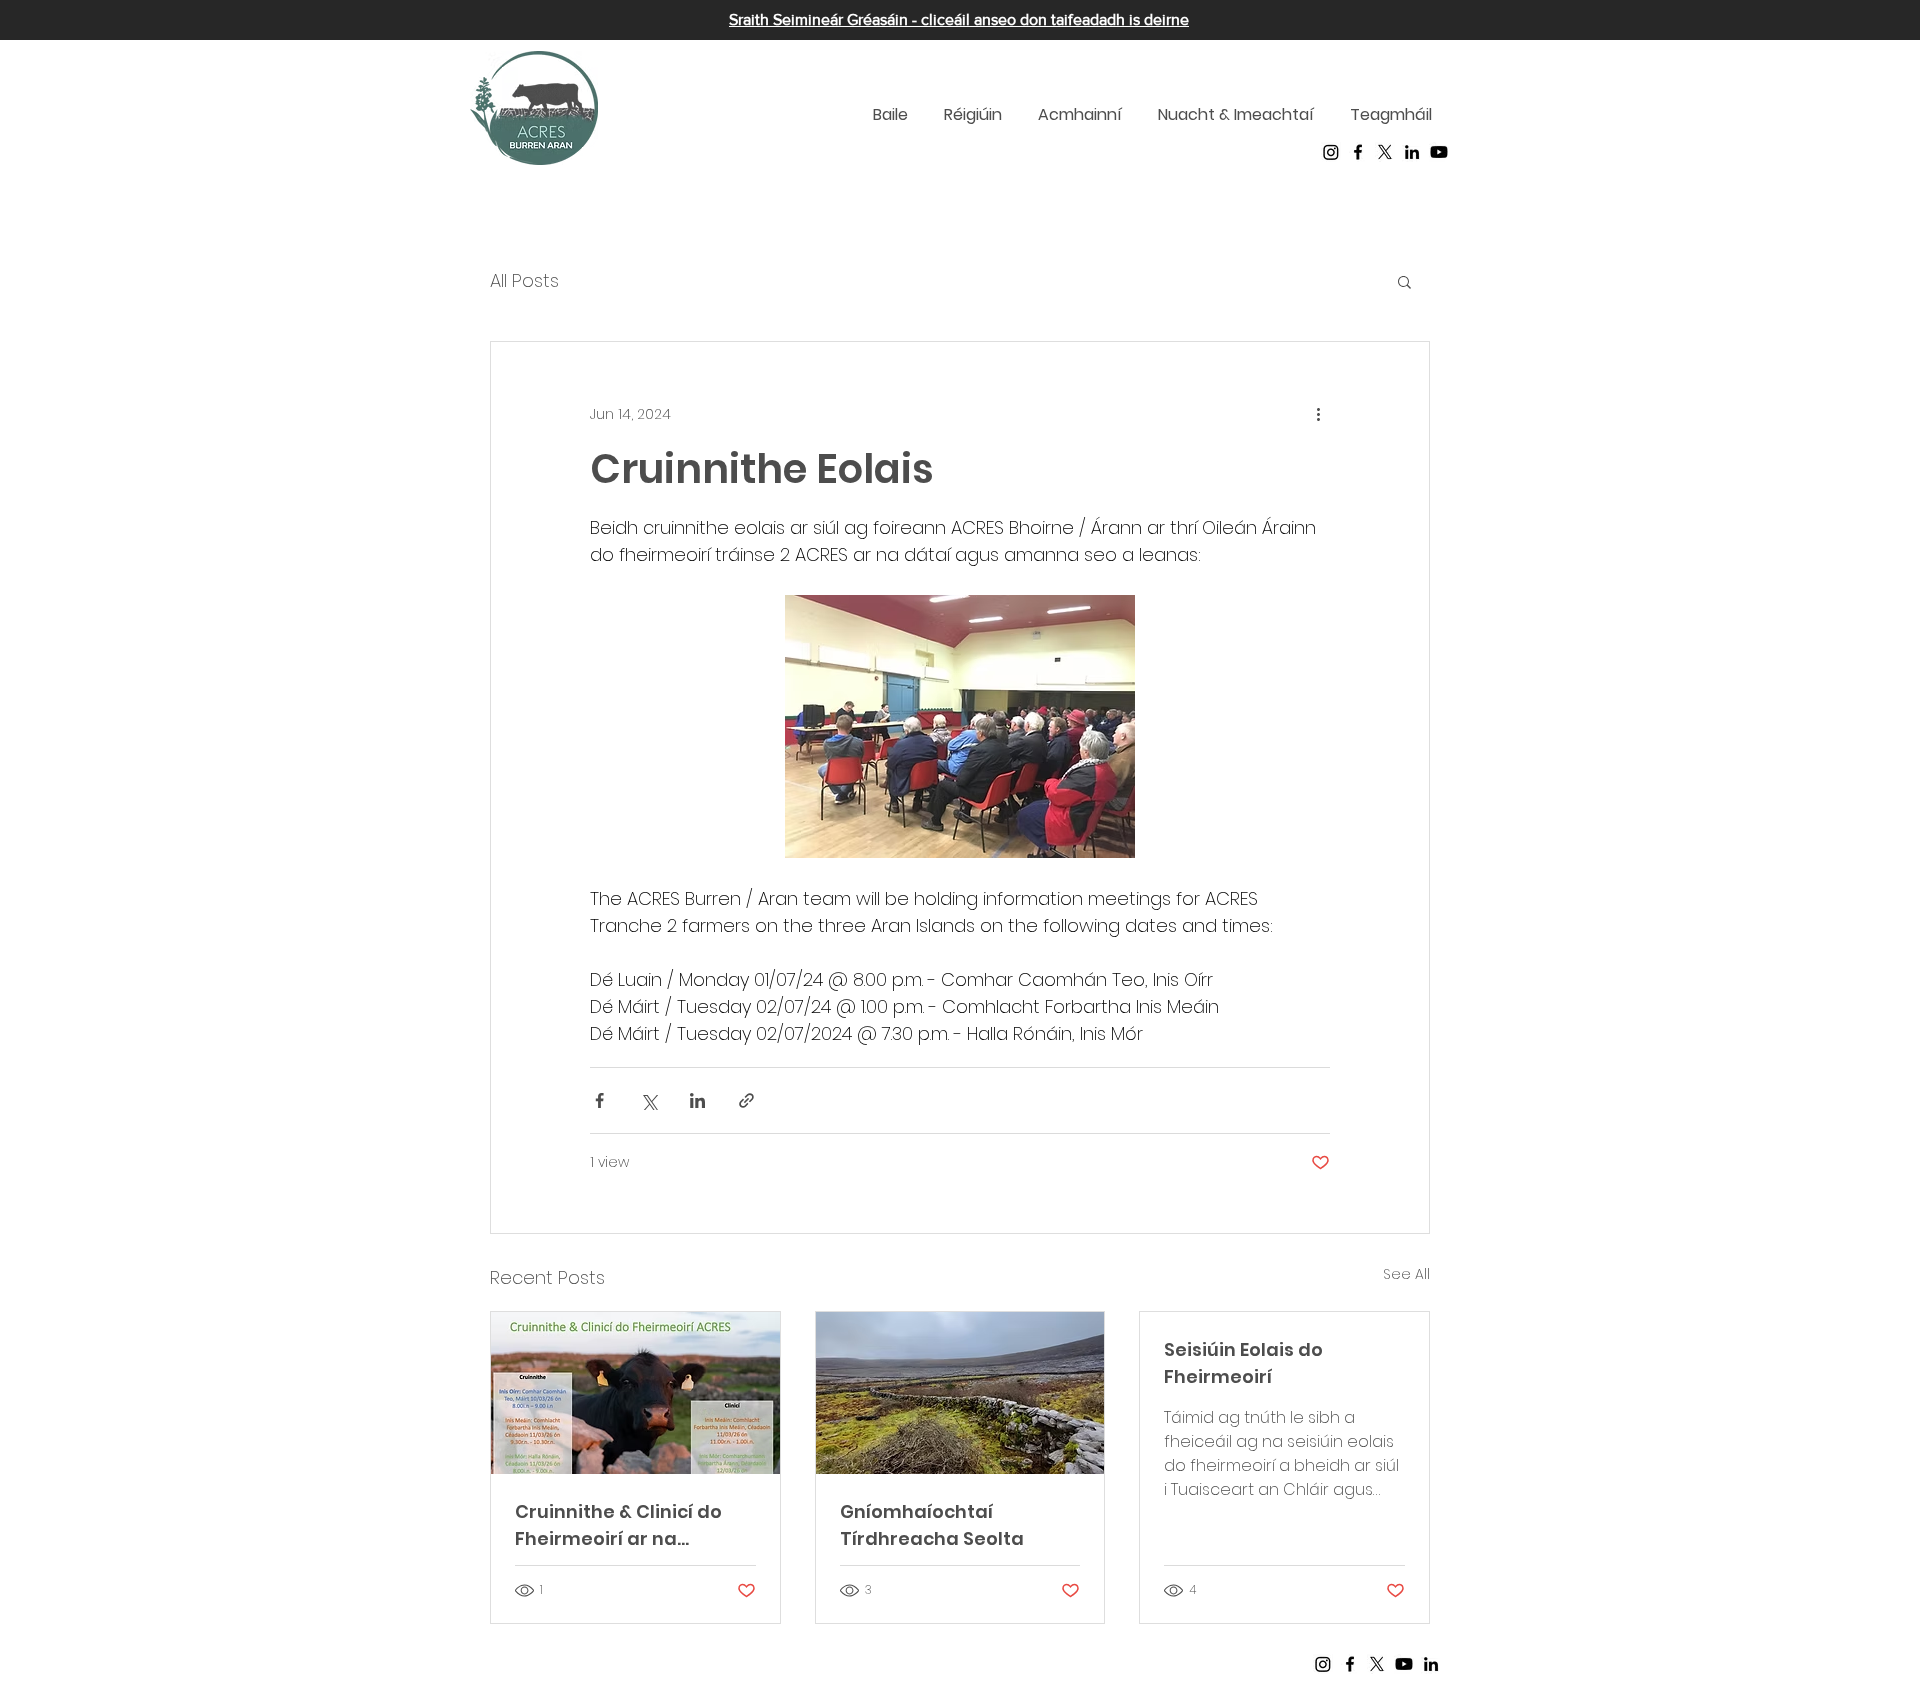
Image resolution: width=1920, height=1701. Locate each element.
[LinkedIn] (1412, 152)
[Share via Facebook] (599, 1100)
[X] (1385, 152)
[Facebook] (1358, 152)
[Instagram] (1331, 152)
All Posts (524, 280)
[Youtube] (1439, 152)
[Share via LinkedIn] (697, 1100)
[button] (1404, 281)
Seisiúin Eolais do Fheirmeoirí (1243, 1363)
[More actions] (1318, 414)
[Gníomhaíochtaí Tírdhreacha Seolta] (960, 1393)
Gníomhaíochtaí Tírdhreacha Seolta (932, 1525)
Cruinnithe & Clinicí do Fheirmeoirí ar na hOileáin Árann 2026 (618, 1525)
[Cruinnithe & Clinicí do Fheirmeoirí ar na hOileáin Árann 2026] (635, 1393)
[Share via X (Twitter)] (648, 1100)
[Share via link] (746, 1100)
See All (1406, 1274)
